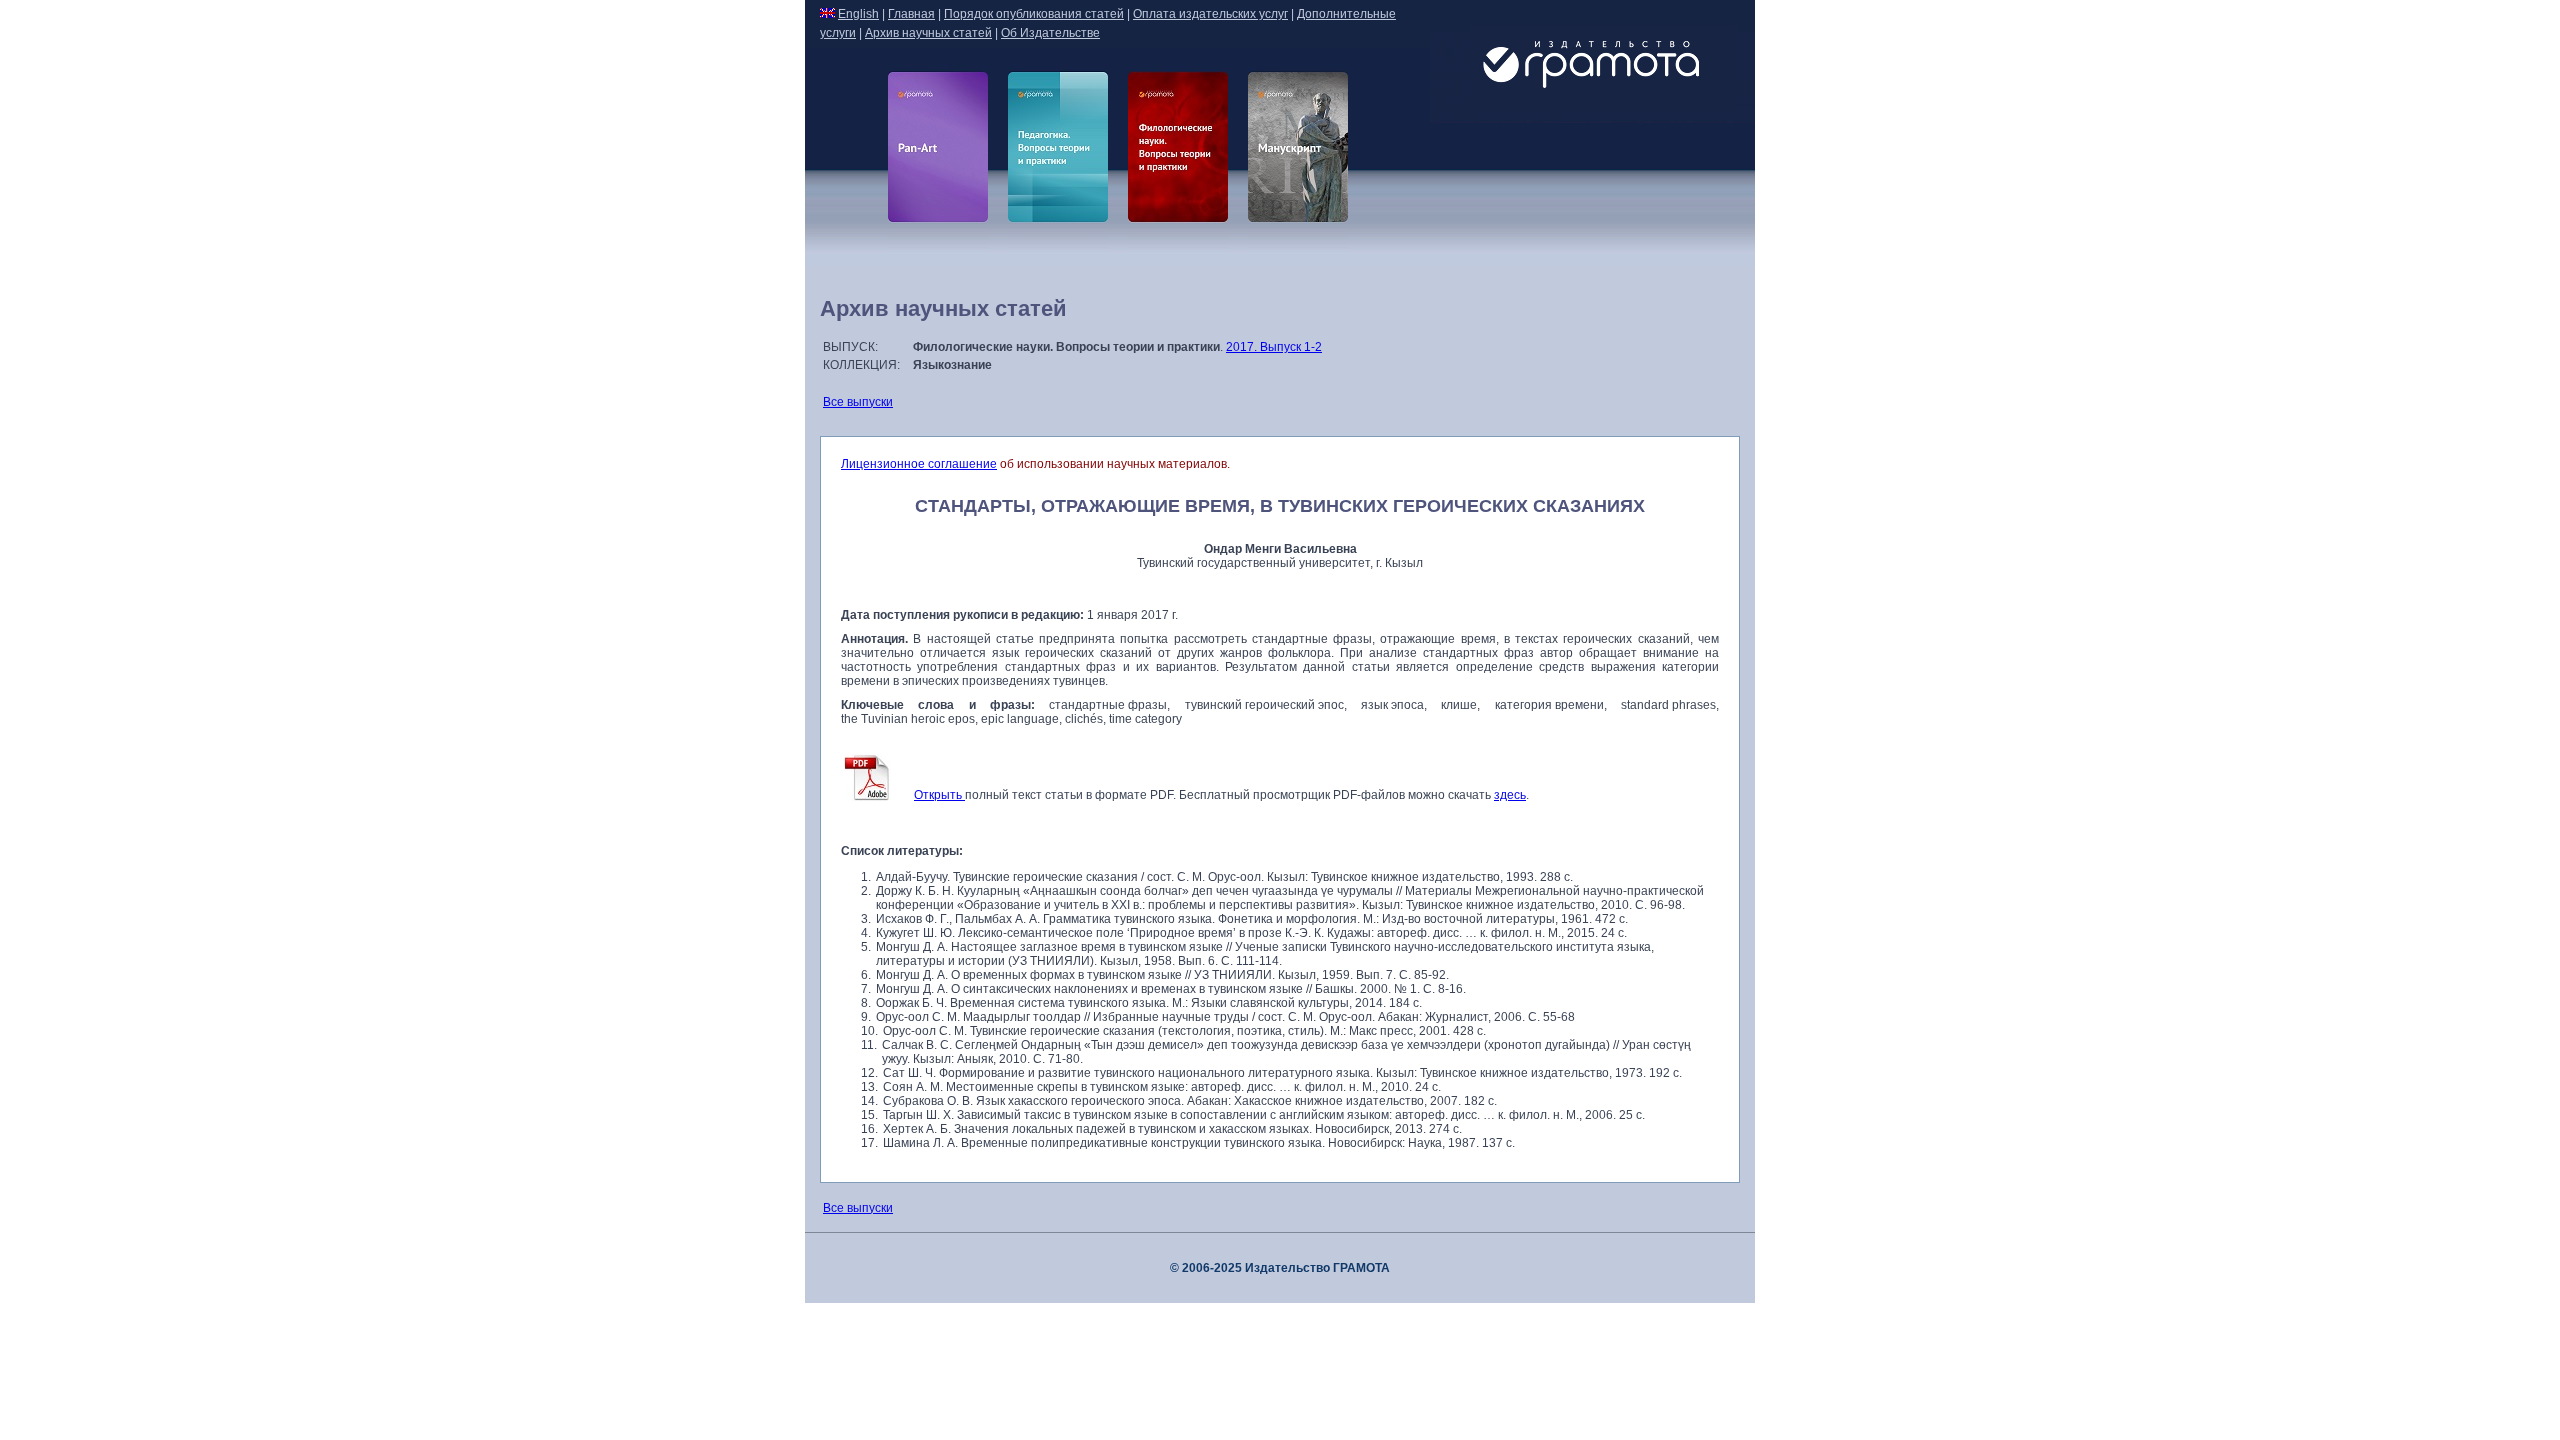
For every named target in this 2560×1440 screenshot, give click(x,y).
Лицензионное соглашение (919, 464)
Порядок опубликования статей (1034, 14)
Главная (911, 14)
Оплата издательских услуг (1210, 14)
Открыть (939, 795)
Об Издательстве (1050, 33)
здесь (1510, 795)
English (858, 14)
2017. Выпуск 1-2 (1274, 347)
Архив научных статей (928, 33)
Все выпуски (858, 402)
